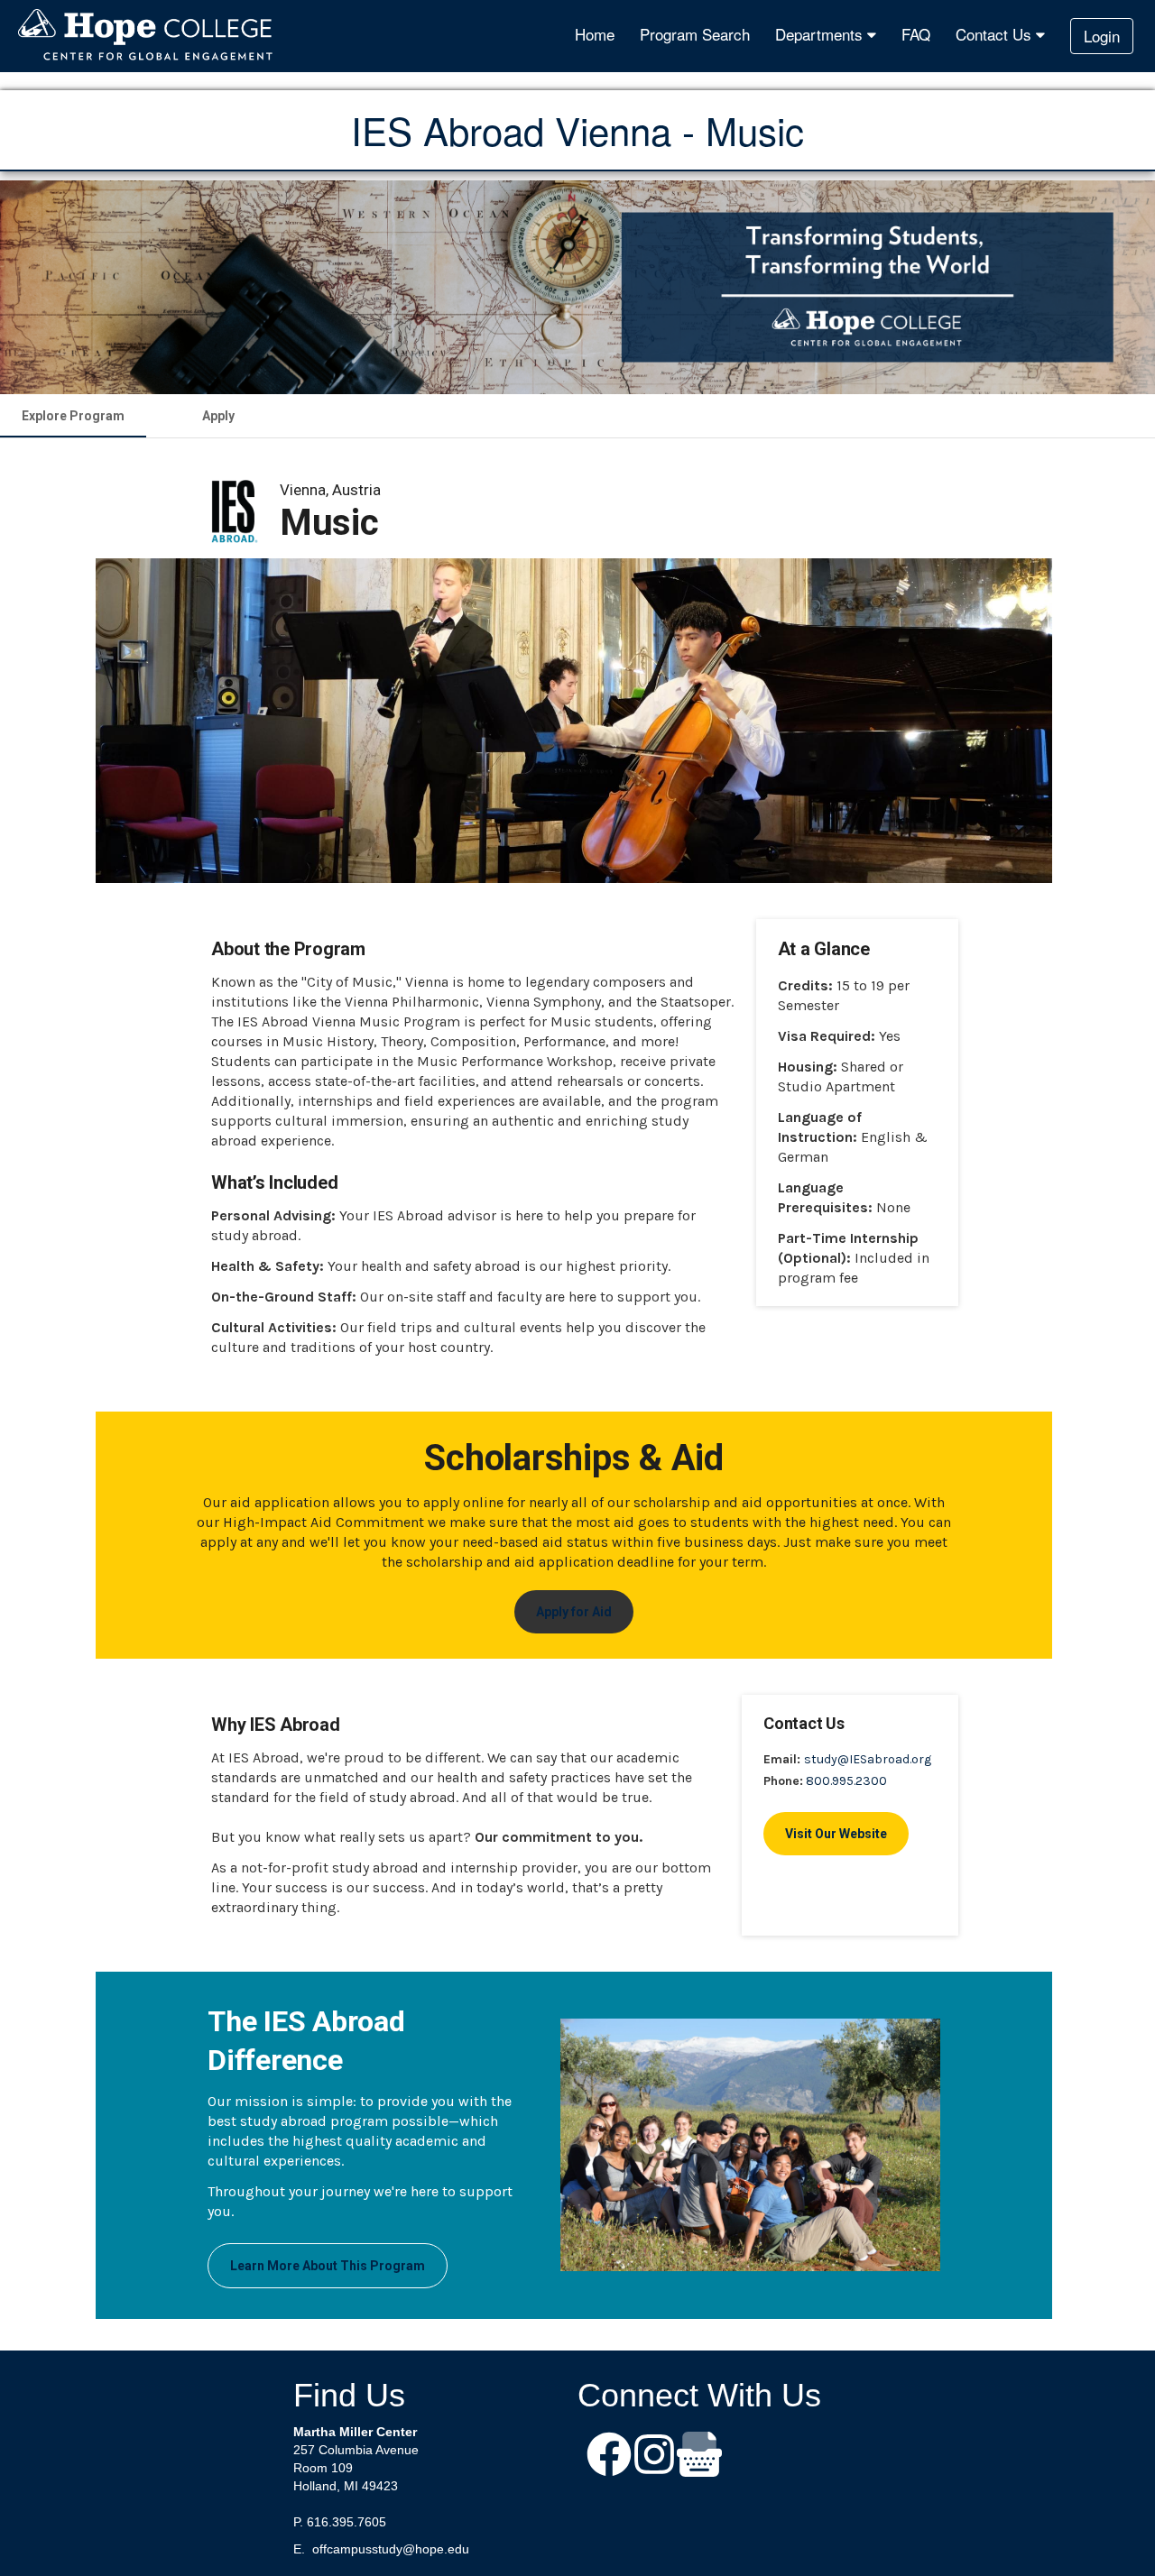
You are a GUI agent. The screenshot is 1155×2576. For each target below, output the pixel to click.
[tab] (73, 416)
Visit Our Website (836, 1834)
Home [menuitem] (595, 34)
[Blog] (699, 2456)
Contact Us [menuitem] (996, 34)
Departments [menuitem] (821, 34)
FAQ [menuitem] (916, 34)
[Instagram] (654, 2456)
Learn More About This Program (328, 2266)
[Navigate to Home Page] (146, 36)
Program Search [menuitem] (695, 34)
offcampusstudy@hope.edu (391, 2549)
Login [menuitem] (1102, 36)
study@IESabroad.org (868, 1759)
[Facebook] (609, 2456)
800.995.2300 (846, 1781)
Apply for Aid (574, 1612)
